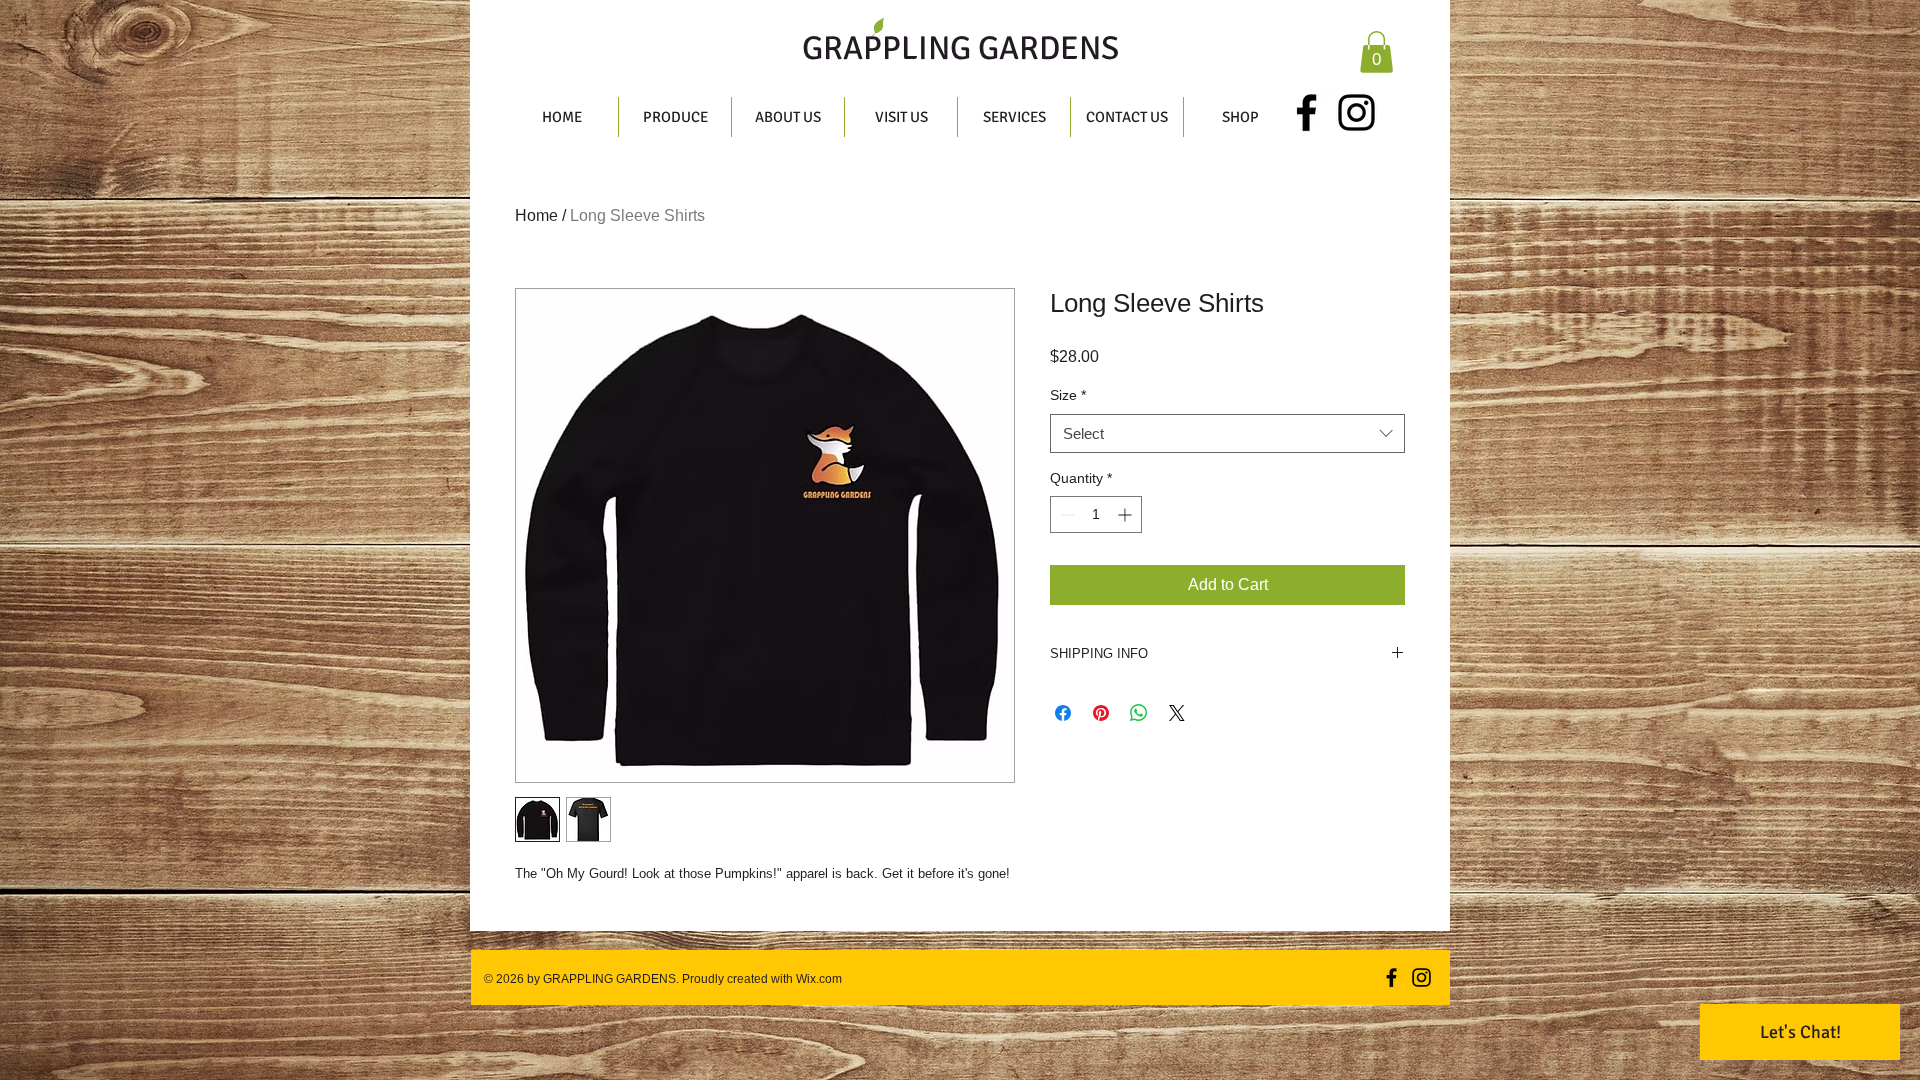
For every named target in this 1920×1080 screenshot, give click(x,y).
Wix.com (817, 979)
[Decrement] (1065, 514)
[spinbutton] (1096, 514)
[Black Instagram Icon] (1356, 112)
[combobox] (1227, 433)
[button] (1376, 52)
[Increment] (1126, 514)
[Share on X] (1177, 713)
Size (1068, 395)
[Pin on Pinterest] (1101, 713)
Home (536, 215)
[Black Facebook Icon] (1306, 112)
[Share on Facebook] (1063, 713)
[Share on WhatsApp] (1139, 713)
